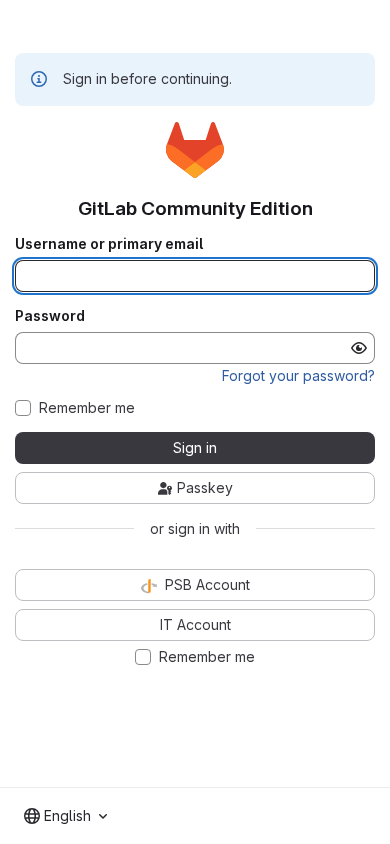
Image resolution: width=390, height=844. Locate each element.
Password (50, 316)
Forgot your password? (298, 375)
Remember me (87, 408)
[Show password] (359, 348)
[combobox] (65, 816)
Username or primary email (109, 244)
